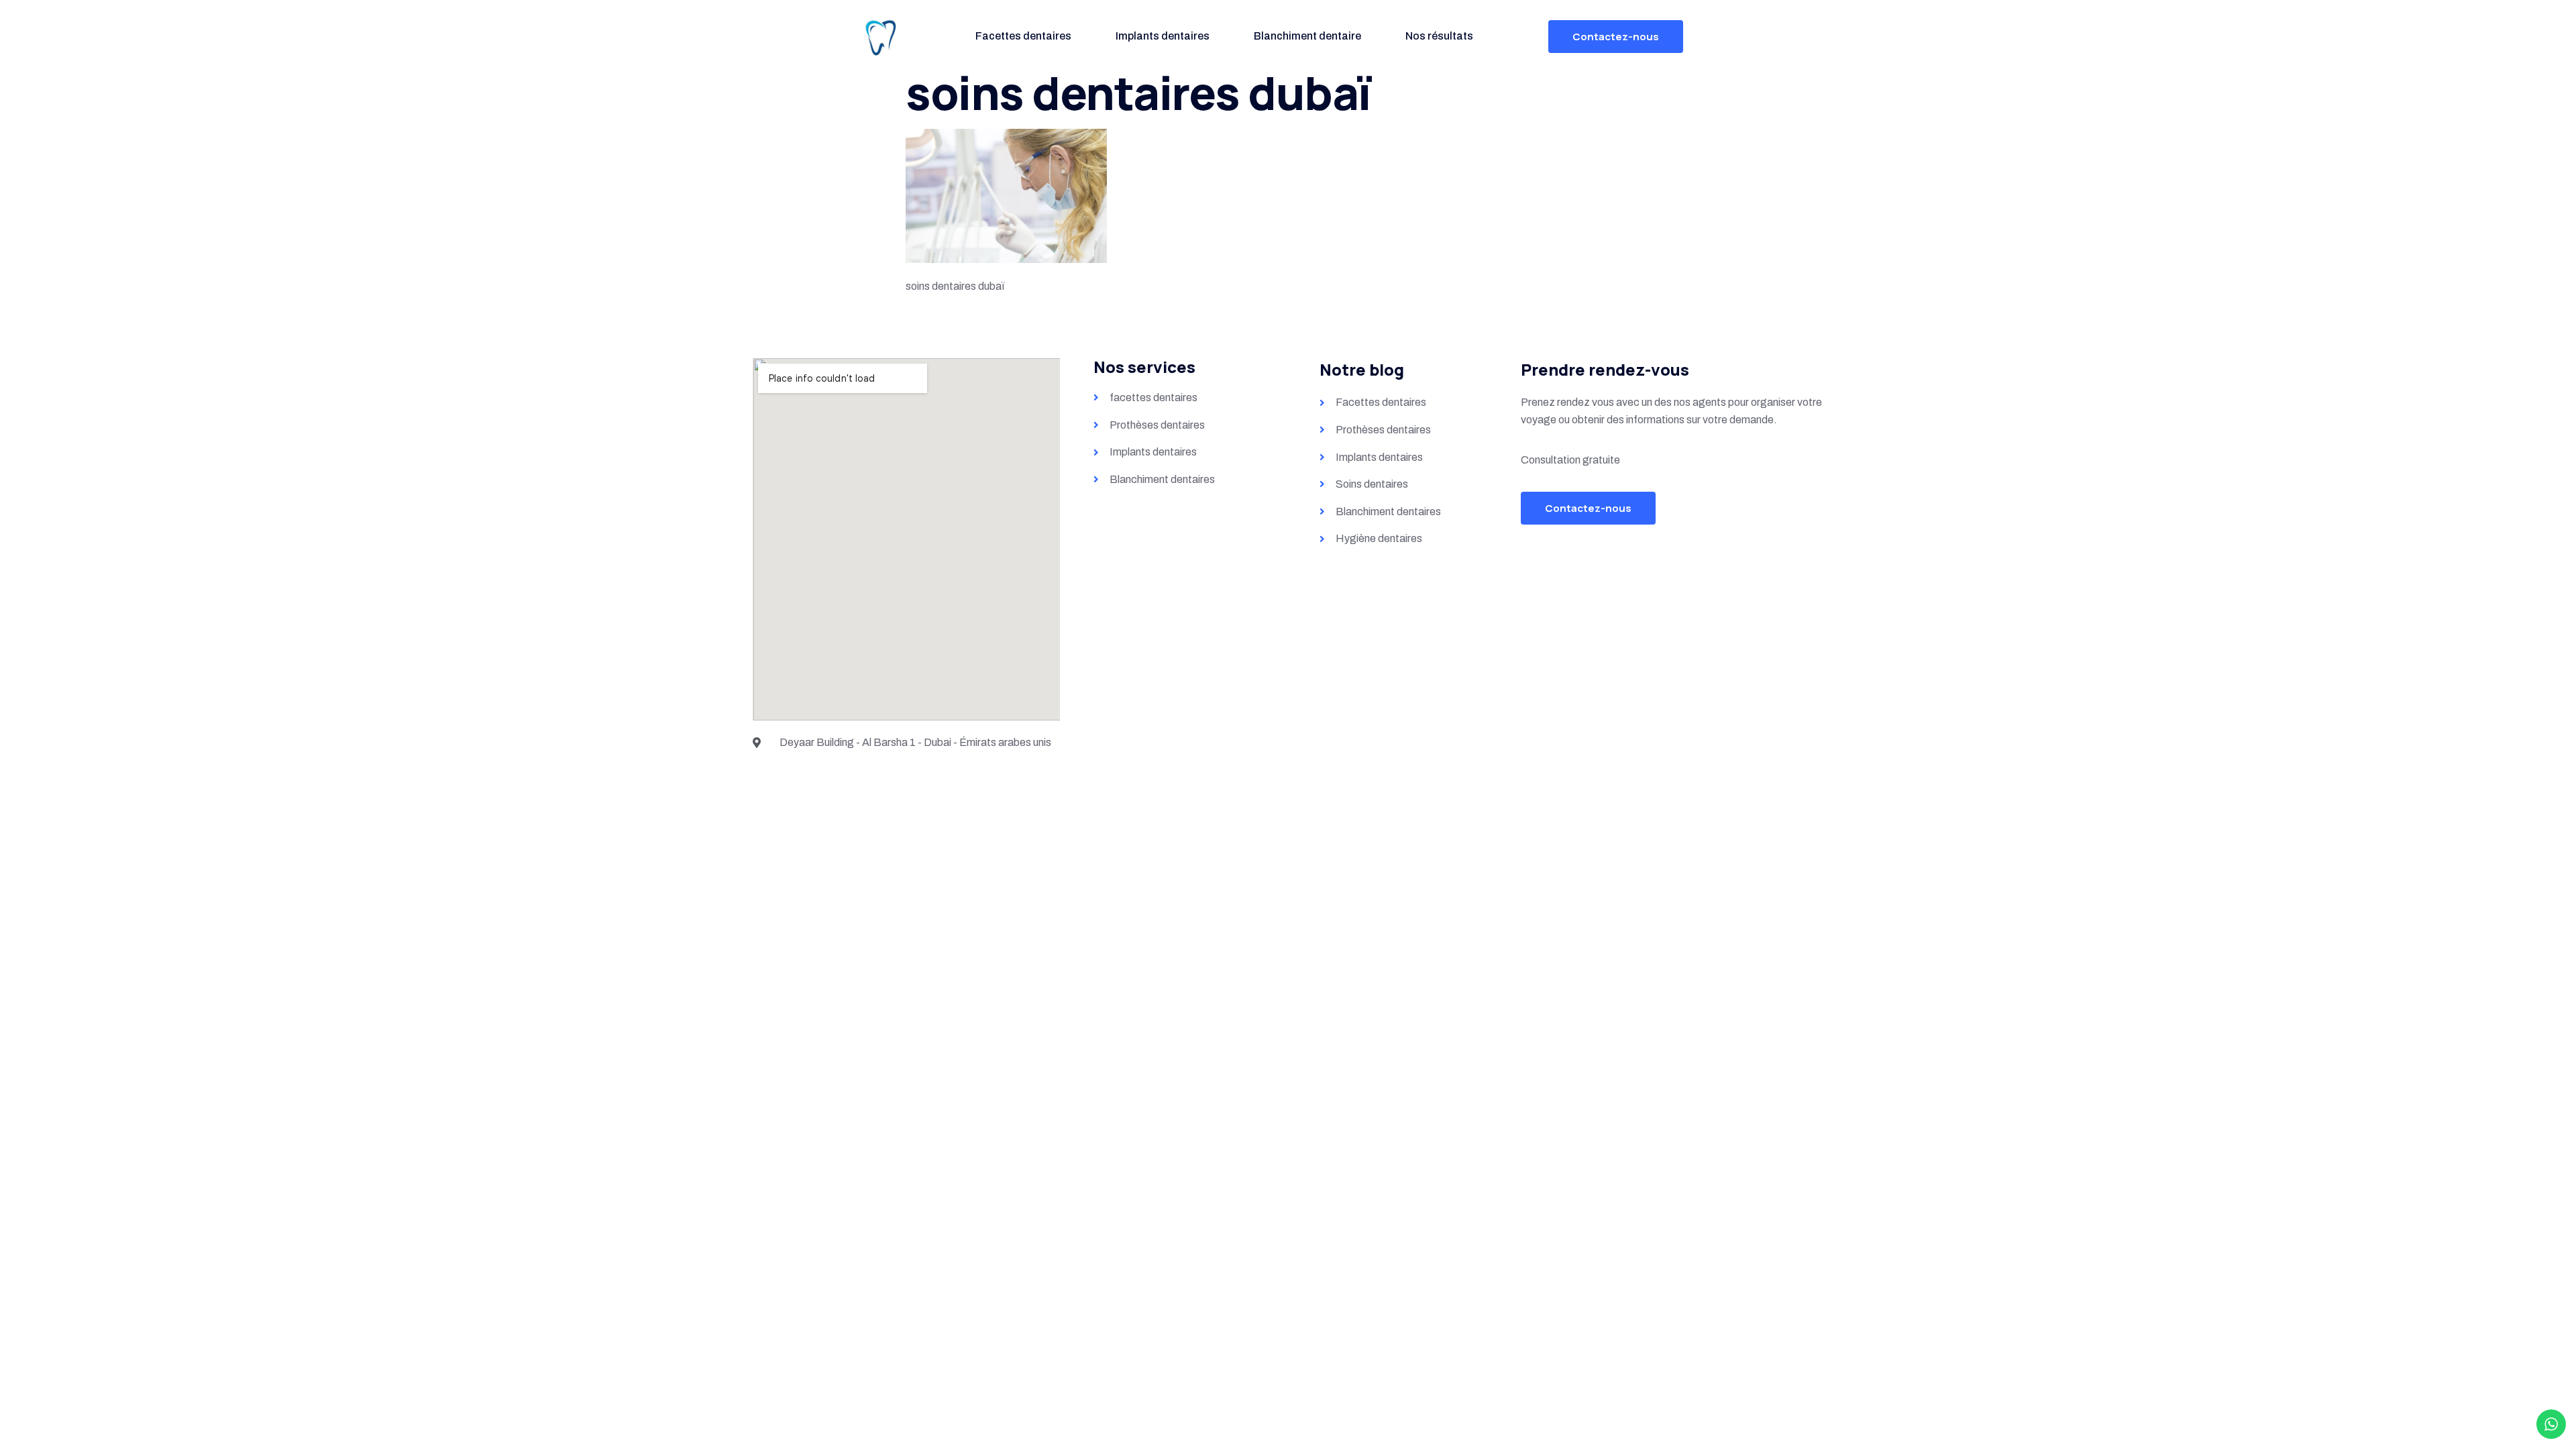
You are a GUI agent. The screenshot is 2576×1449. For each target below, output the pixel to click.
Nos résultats (1439, 36)
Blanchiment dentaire (1307, 36)
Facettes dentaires (1023, 36)
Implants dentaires (1163, 36)
